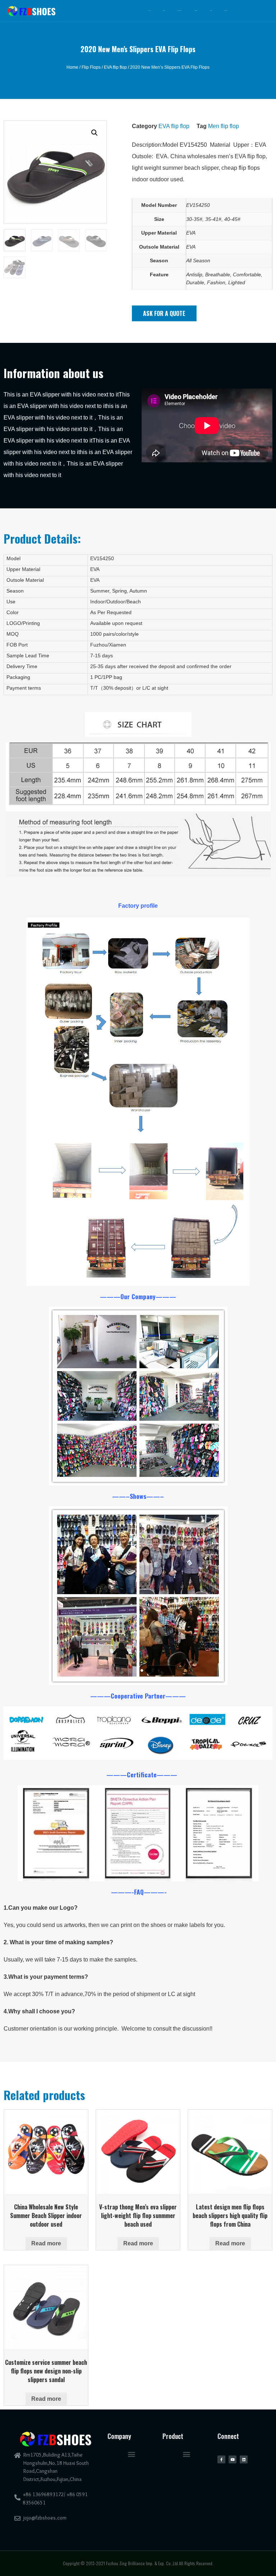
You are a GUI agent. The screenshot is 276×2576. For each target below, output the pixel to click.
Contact (226, 11)
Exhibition (180, 11)
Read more (46, 2243)
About (164, 11)
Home (149, 11)
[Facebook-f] (221, 2459)
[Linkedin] (244, 2459)
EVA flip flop (115, 67)
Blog (211, 11)
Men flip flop (224, 126)
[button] (164, 313)
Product (196, 11)
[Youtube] (233, 2459)
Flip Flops (91, 67)
